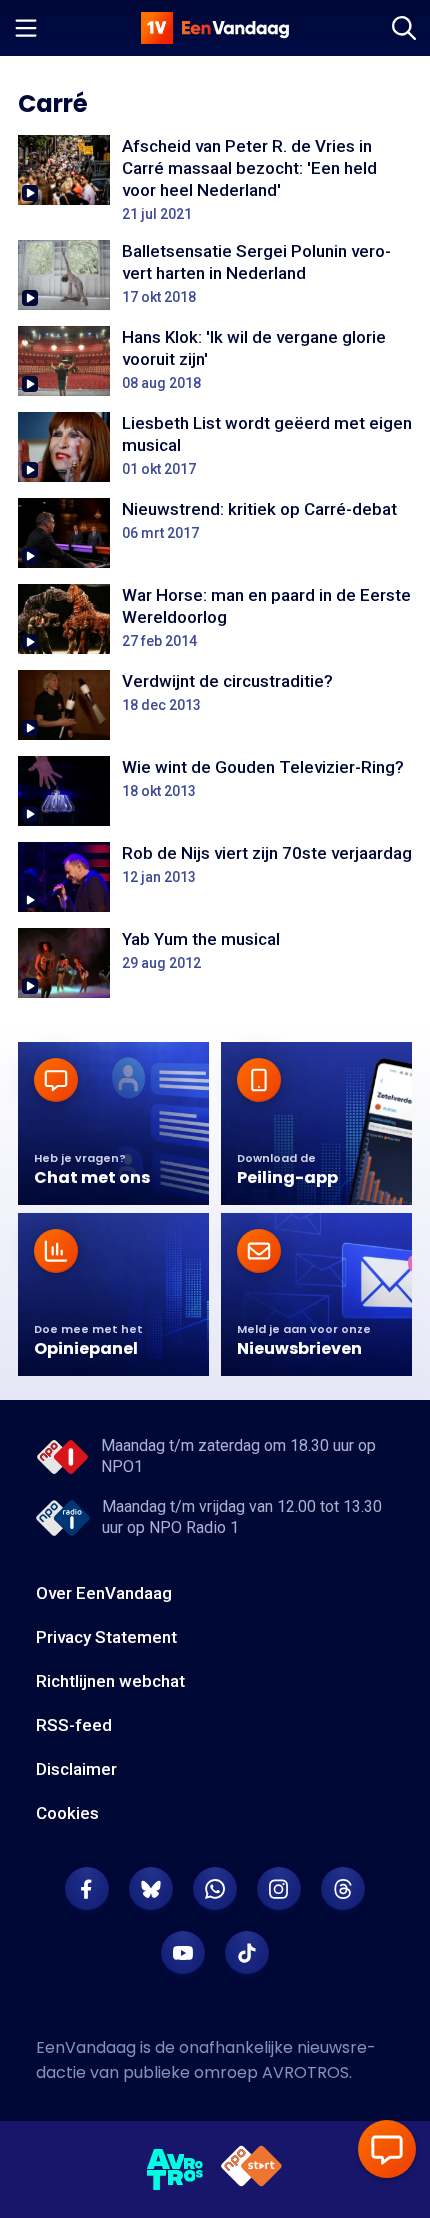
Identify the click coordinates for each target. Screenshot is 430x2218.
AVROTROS (305, 2072)
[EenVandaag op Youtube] (183, 1953)
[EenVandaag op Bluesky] (151, 1889)
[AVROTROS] (175, 2170)
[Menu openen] (26, 28)
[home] (215, 28)
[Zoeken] (404, 28)
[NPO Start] (251, 2169)
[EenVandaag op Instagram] (279, 1889)
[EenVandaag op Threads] (343, 1889)
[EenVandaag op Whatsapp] (215, 1889)
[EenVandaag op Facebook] (87, 1889)
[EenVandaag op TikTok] (247, 1953)
